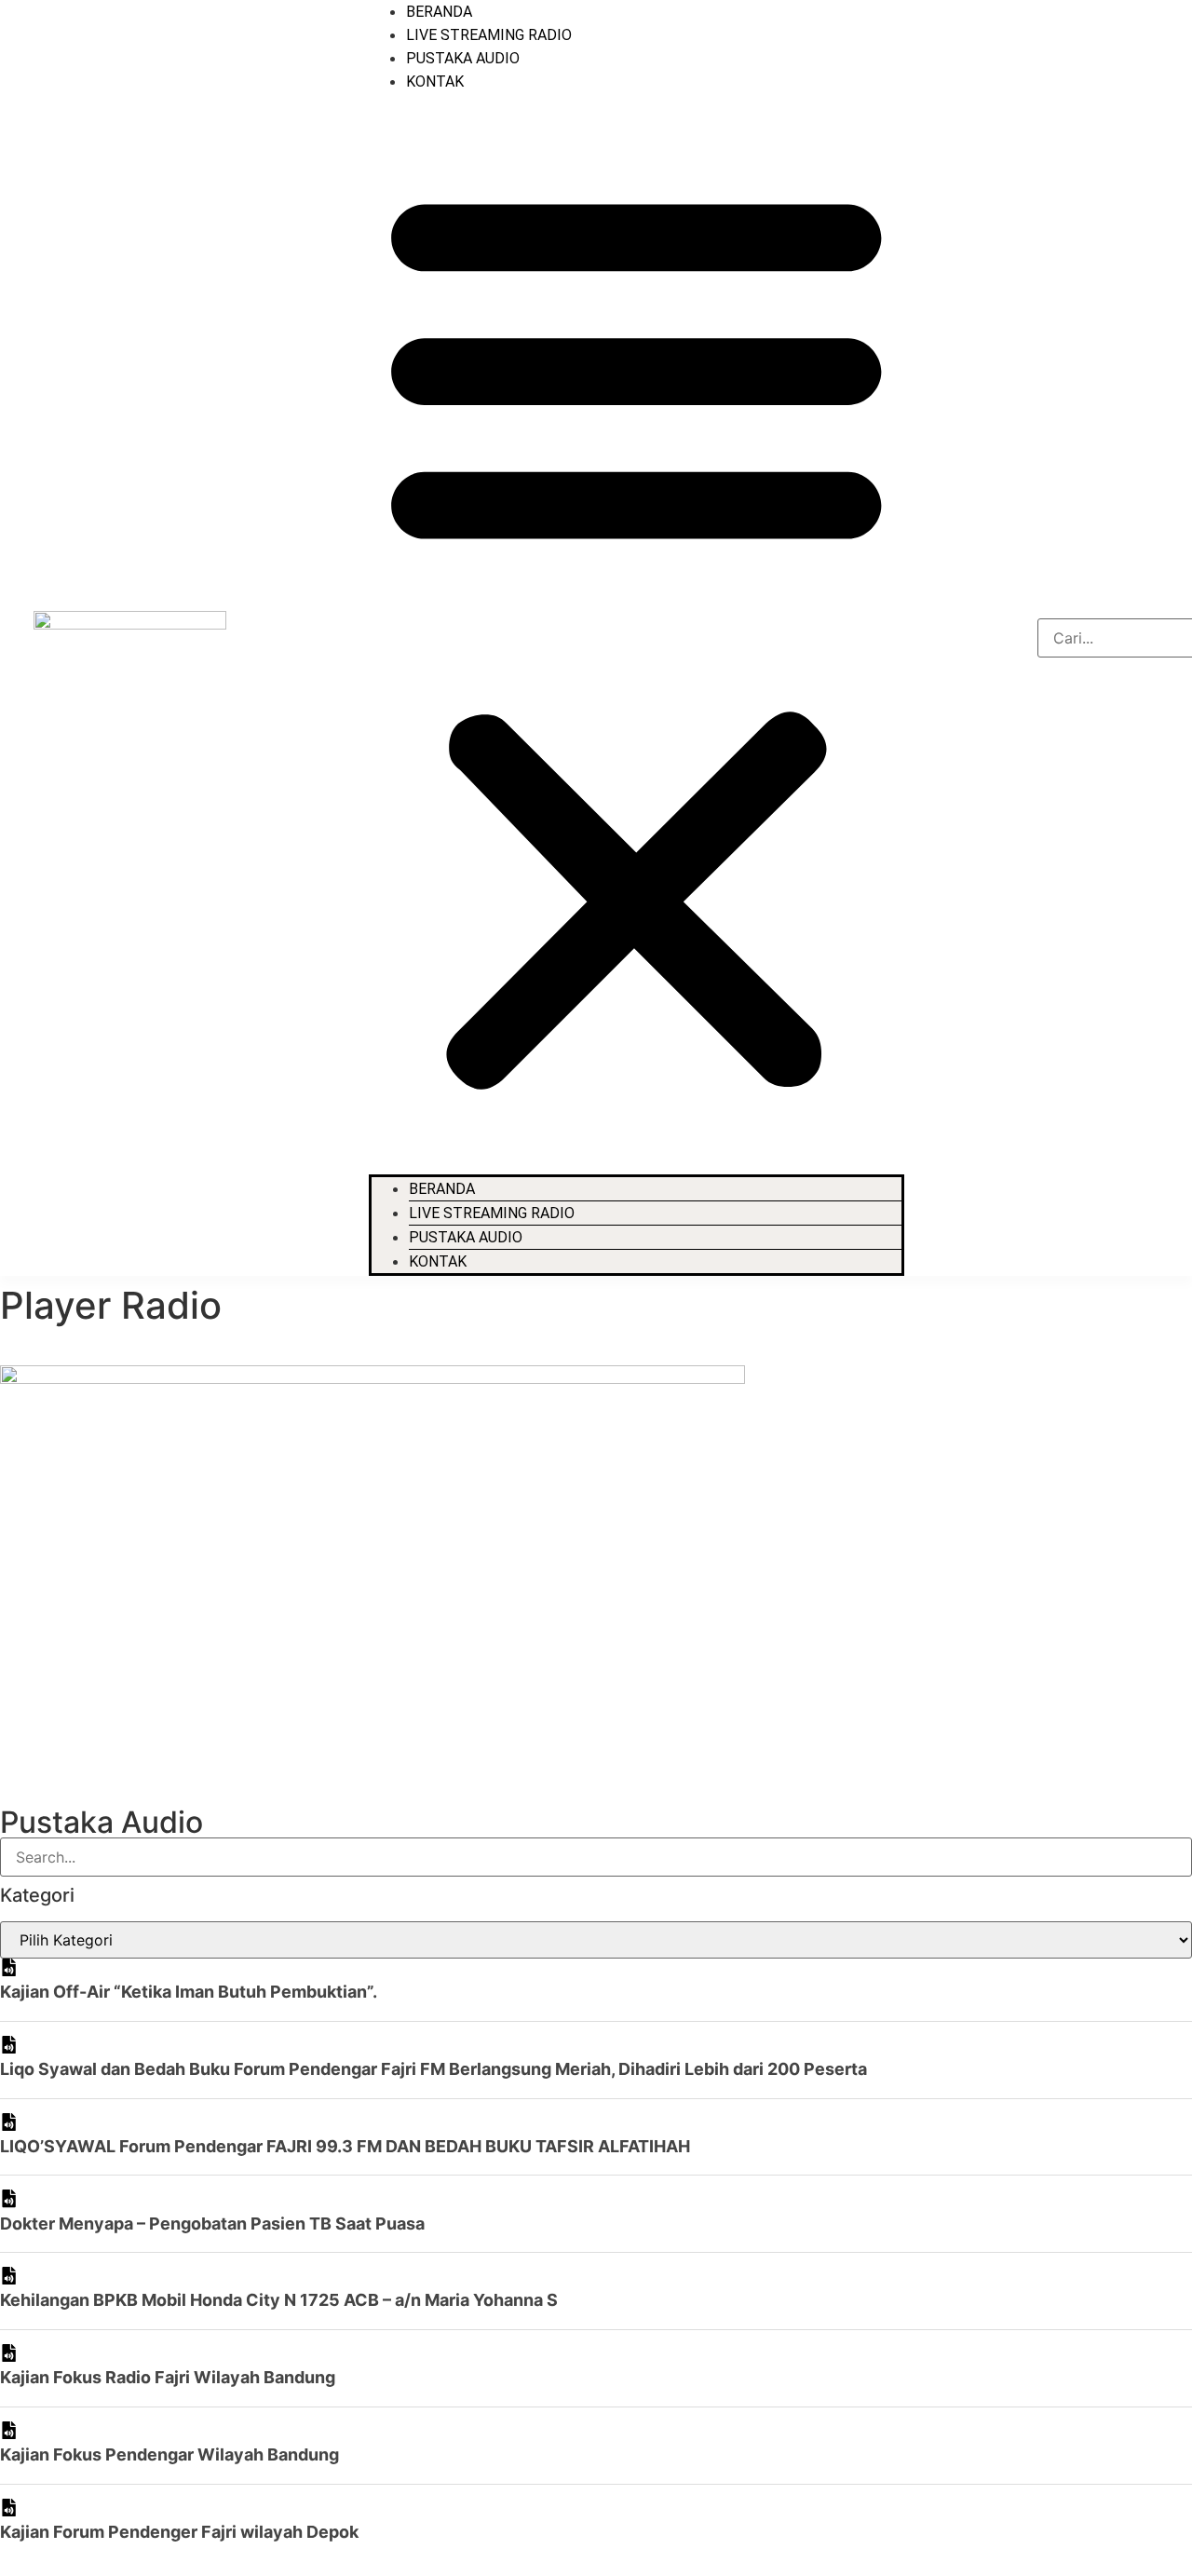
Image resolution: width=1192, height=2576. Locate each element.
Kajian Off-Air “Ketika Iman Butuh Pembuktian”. (189, 1992)
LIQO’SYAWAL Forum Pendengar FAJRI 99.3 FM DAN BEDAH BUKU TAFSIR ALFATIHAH (345, 2146)
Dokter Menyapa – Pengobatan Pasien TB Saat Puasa (212, 2223)
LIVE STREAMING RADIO (489, 35)
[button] (637, 634)
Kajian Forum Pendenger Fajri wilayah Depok (179, 2532)
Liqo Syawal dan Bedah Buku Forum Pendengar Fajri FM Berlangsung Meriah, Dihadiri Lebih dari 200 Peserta (433, 2069)
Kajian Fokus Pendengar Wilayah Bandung (169, 2454)
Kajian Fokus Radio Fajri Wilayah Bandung (168, 2377)
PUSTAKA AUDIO (463, 58)
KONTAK (435, 81)
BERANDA (439, 12)
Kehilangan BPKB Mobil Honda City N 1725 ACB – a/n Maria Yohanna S (279, 2300)
